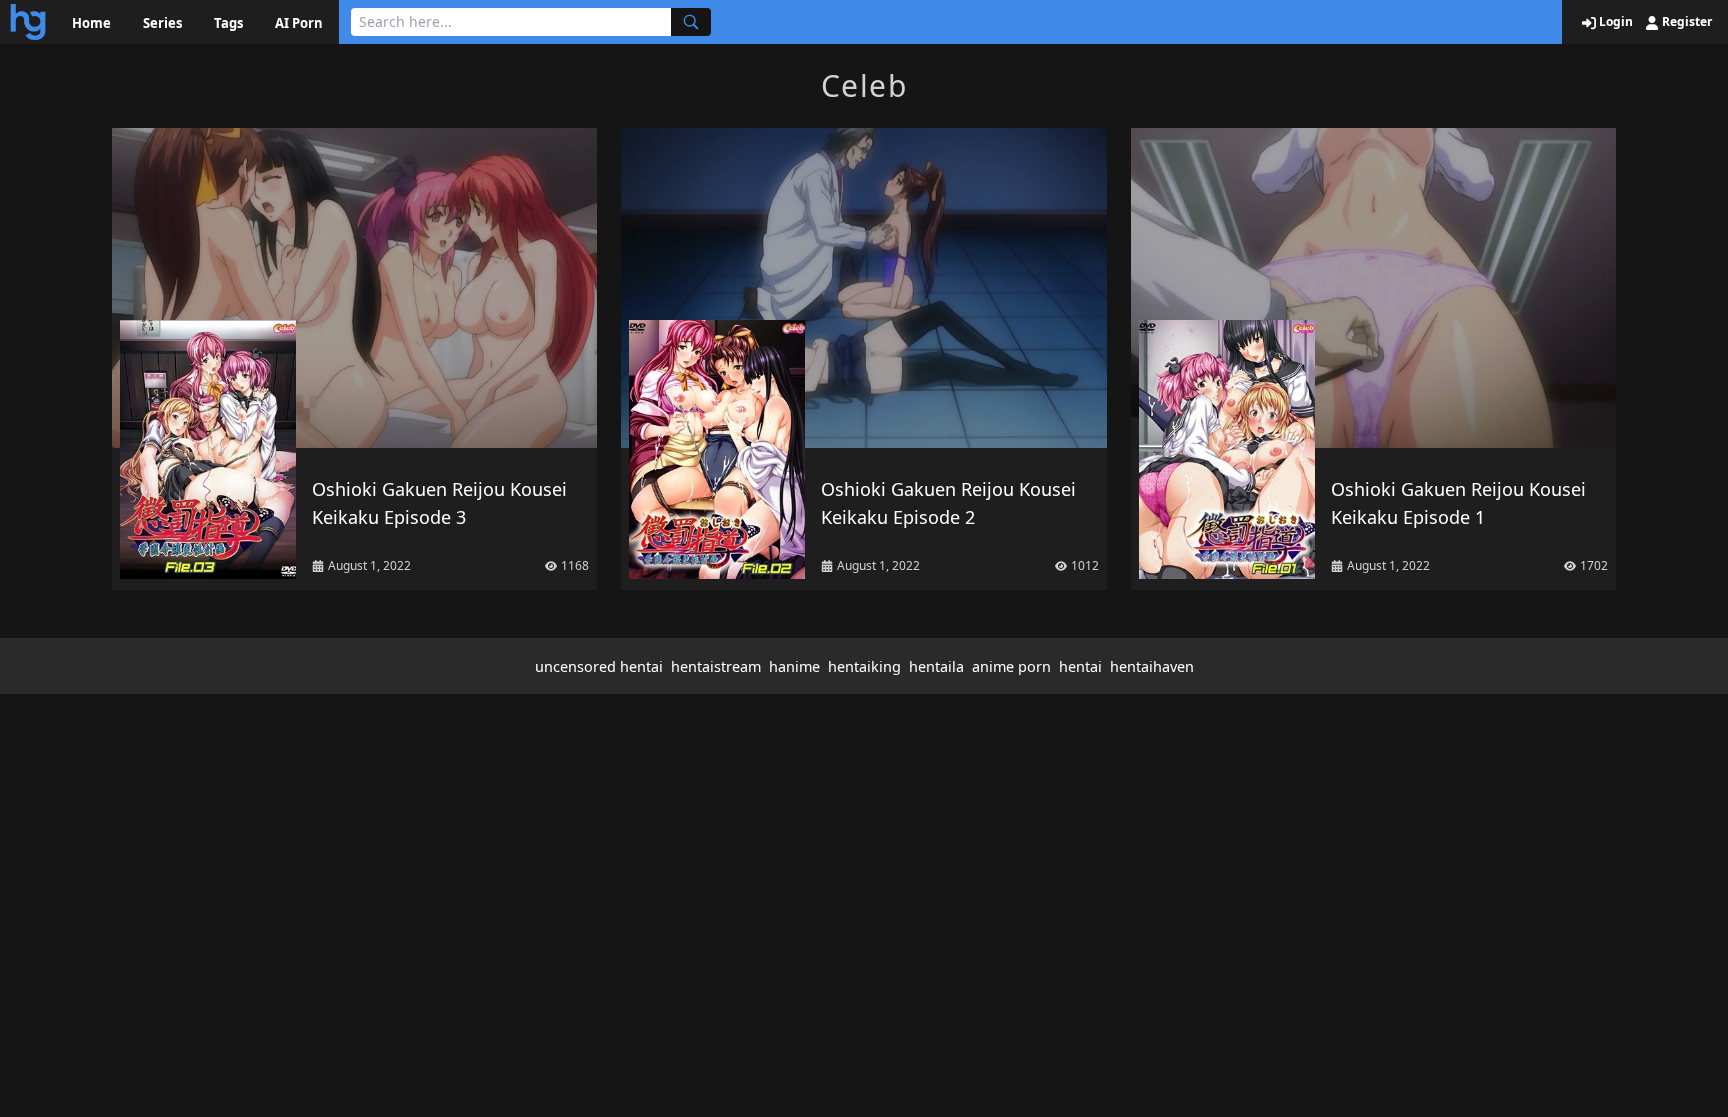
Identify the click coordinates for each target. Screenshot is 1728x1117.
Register (1685, 22)
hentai (1080, 666)
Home (91, 23)
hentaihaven (1152, 666)
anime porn (1011, 666)
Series (162, 23)
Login (1614, 22)
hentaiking (864, 666)
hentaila (936, 666)
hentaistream (716, 666)
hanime (794, 666)
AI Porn (299, 23)
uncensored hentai (599, 666)
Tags (228, 23)
